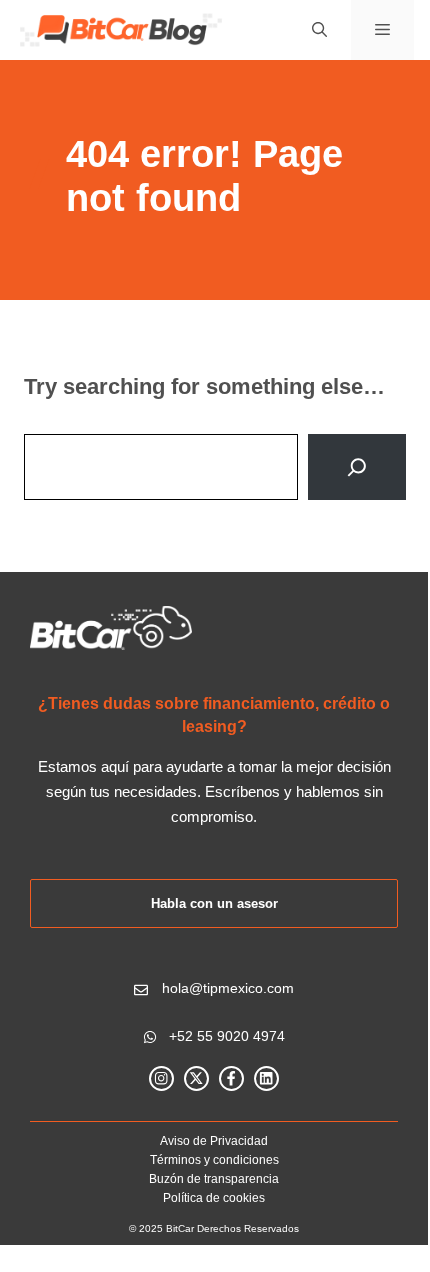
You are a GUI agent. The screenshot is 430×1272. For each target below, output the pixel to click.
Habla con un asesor (214, 903)
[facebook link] (231, 1078)
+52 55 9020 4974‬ (227, 1036)
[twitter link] (196, 1078)
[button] (319, 30)
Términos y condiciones (214, 1160)
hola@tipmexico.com (228, 988)
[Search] (357, 467)
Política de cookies (214, 1198)
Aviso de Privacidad (214, 1141)
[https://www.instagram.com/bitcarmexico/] (161, 1078)
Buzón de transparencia (214, 1179)
